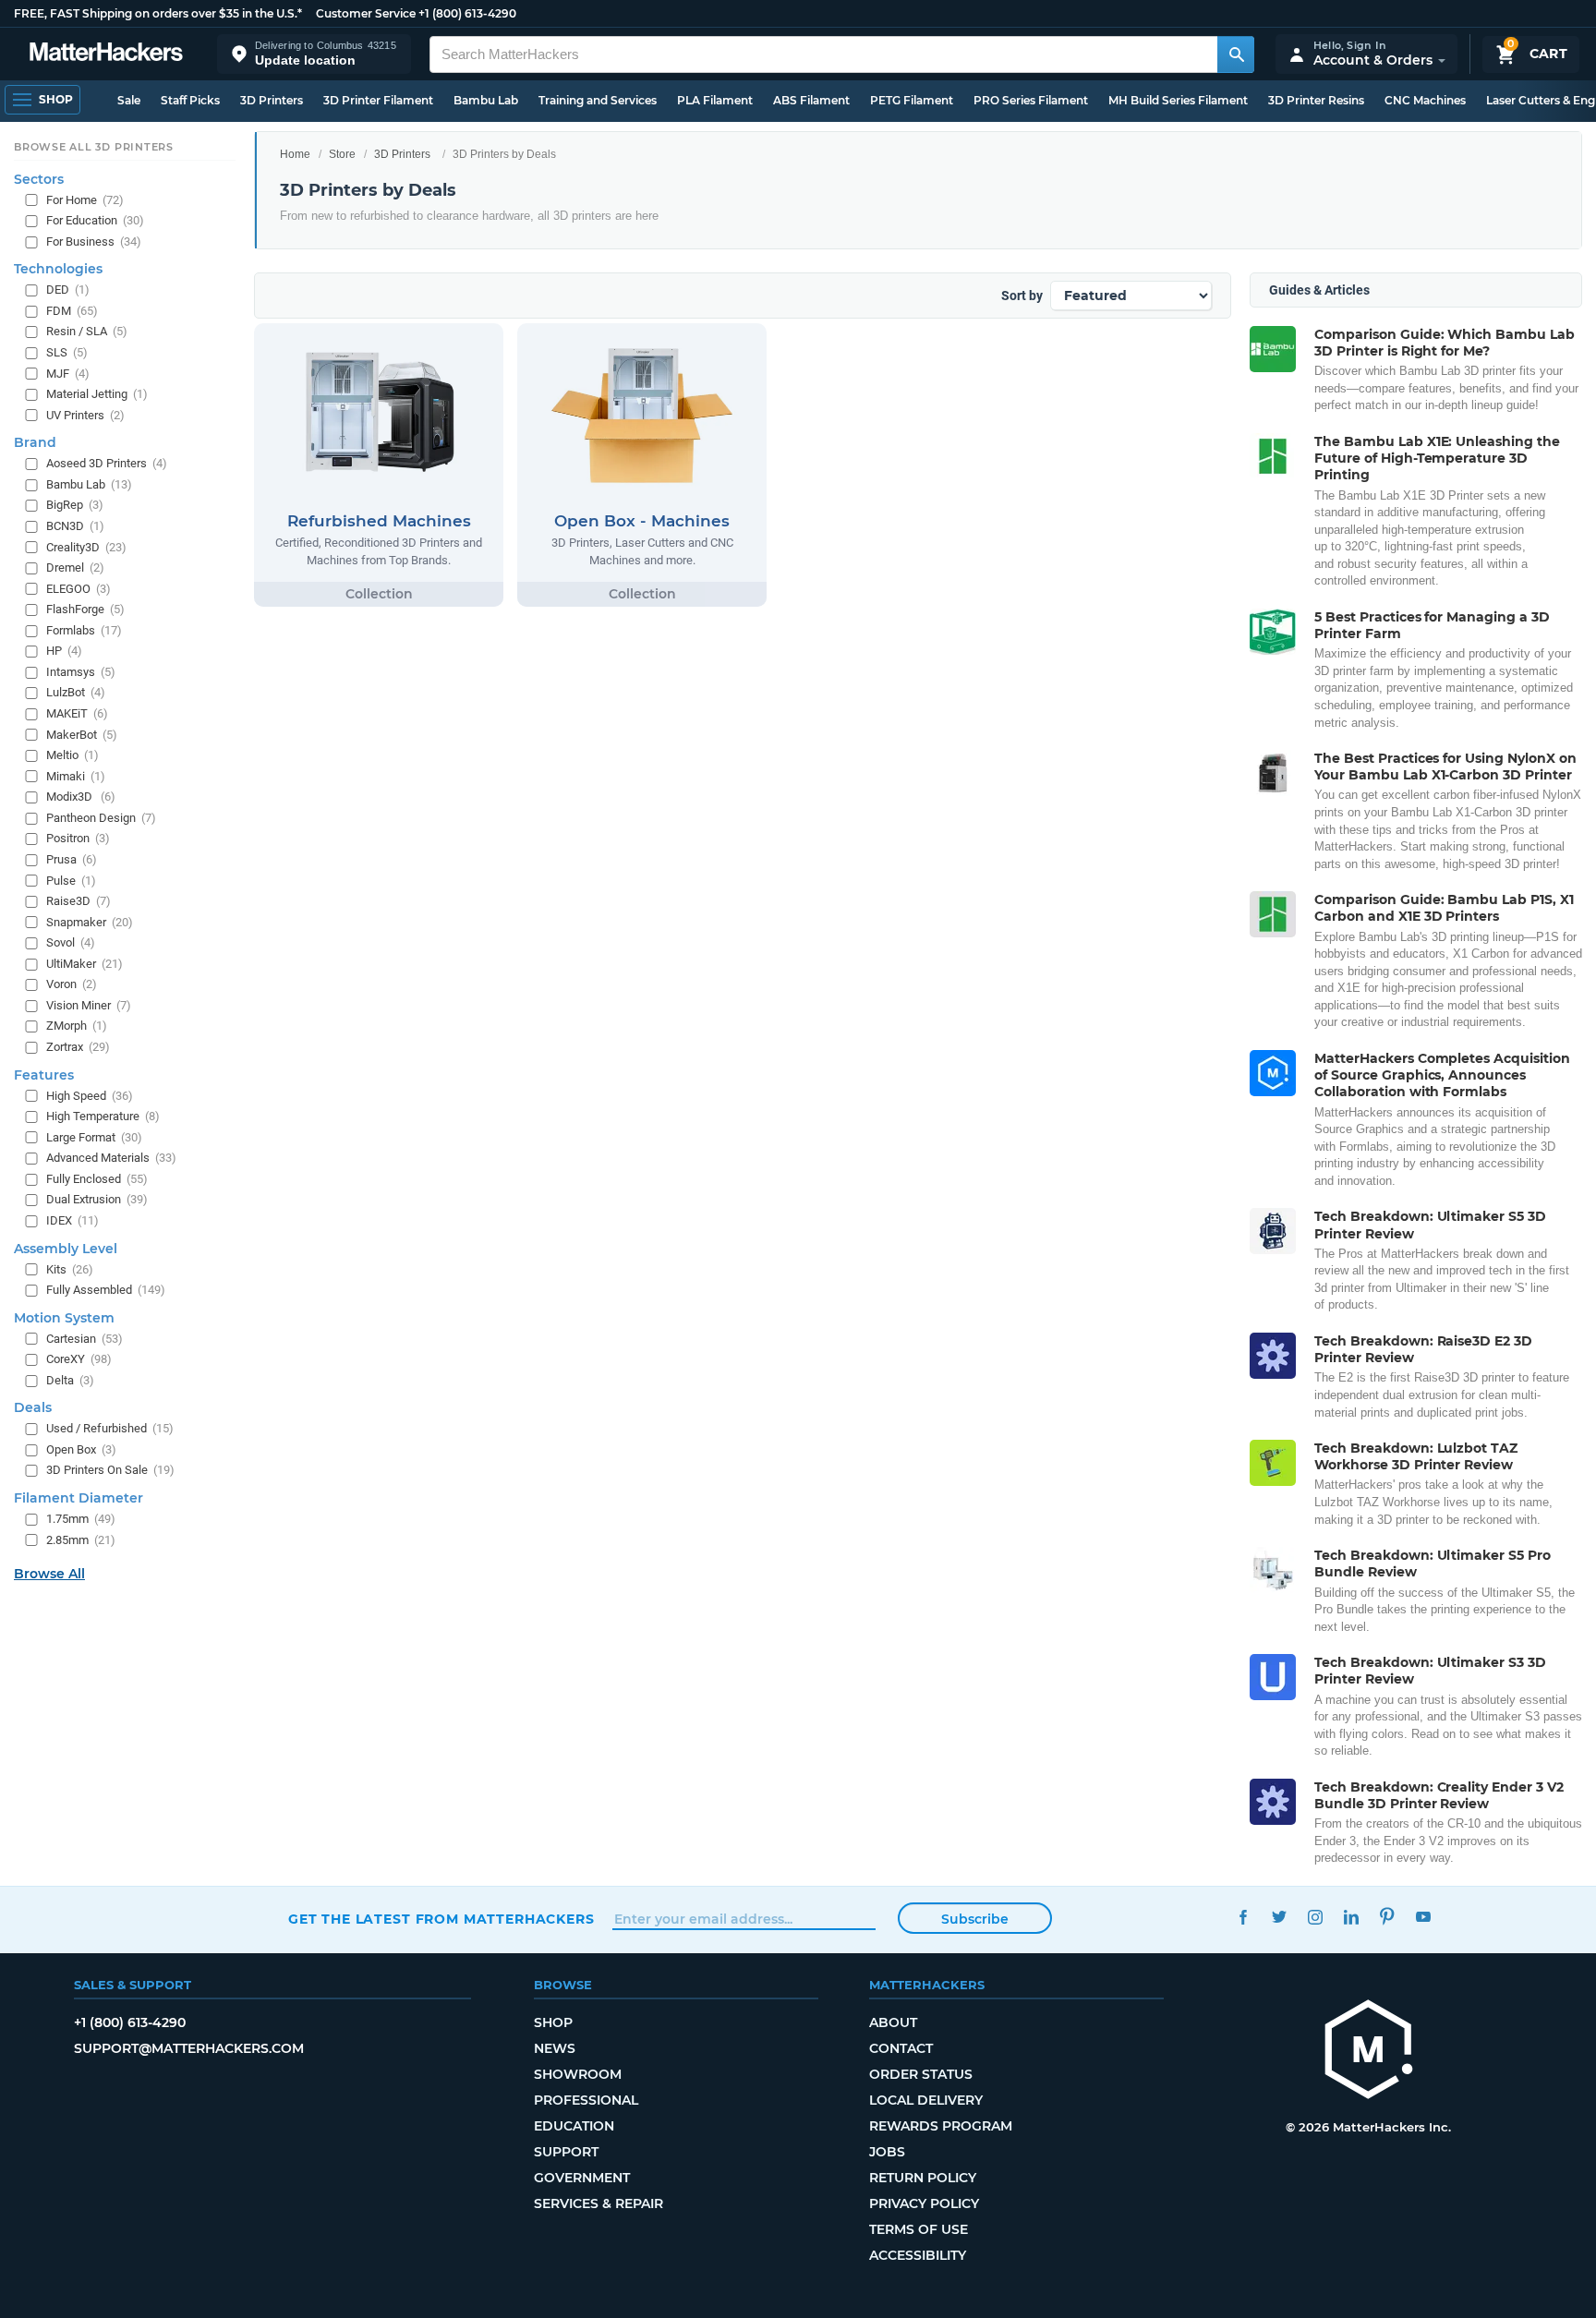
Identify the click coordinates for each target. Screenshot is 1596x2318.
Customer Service (366, 13)
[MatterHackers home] (106, 54)
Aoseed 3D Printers (107, 463)
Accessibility (918, 2255)
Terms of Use (919, 2229)
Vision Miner (89, 1005)
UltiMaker (85, 964)
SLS (67, 352)
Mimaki (76, 776)
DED (68, 290)
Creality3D (86, 547)
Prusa (72, 859)
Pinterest (1387, 1917)
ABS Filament (811, 100)
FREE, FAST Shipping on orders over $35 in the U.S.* (158, 13)
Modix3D (81, 797)
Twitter (1279, 1917)
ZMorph (77, 1026)
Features (44, 1075)
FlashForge (85, 609)
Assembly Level (66, 1249)
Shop (553, 2022)
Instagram (1315, 1917)
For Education (95, 220)
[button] (314, 54)
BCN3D (75, 526)
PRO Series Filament (1031, 100)
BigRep (75, 505)
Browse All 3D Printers (94, 147)
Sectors (39, 179)
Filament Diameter (79, 1498)
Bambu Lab (486, 100)
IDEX (73, 1220)
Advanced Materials (111, 1158)
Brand (35, 442)
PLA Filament (715, 100)
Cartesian (85, 1339)
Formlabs (84, 630)
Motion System (64, 1318)
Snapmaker (90, 922)
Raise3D (79, 901)
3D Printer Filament (378, 100)
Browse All (49, 1574)
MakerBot (82, 735)
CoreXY (79, 1359)
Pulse (71, 881)
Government (582, 2178)
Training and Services (598, 100)
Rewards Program (941, 2126)
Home (295, 154)
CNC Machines (1425, 100)
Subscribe (975, 1919)
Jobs (887, 2152)
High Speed (90, 1096)
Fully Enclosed (97, 1179)
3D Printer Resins (1316, 100)
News (555, 2048)
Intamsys (81, 672)
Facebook (1243, 1917)
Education (574, 2126)
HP (64, 651)
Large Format (94, 1137)
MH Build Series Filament (1178, 100)
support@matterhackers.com (189, 2048)
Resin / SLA (87, 332)
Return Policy (923, 2178)
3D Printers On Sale (110, 1471)
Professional (586, 2100)
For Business (94, 241)
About (893, 2022)
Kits (70, 1269)
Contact (901, 2048)
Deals (33, 1407)
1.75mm (81, 1519)
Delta (70, 1380)
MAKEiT (77, 713)
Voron (72, 984)
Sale (129, 100)
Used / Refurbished (110, 1428)
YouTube (1423, 1917)
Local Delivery (926, 2100)
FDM (72, 311)
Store (342, 154)
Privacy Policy (924, 2203)
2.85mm (81, 1540)
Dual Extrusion (97, 1199)
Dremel (75, 567)
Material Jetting (97, 394)
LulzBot (76, 693)
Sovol (71, 942)
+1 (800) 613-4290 (467, 13)
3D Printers (272, 100)
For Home (85, 200)
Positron (78, 838)
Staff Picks (190, 100)
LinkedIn (1351, 1917)
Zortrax (78, 1047)
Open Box (81, 1449)
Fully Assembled (106, 1290)
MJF (68, 374)
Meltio (73, 755)
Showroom (578, 2074)
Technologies (58, 269)
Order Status (921, 2074)
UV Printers (85, 415)
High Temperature (103, 1116)
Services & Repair (598, 2203)
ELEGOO (79, 589)
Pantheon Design (101, 818)
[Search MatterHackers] (1236, 54)
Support (566, 2152)
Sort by (1022, 296)
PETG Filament (912, 100)
